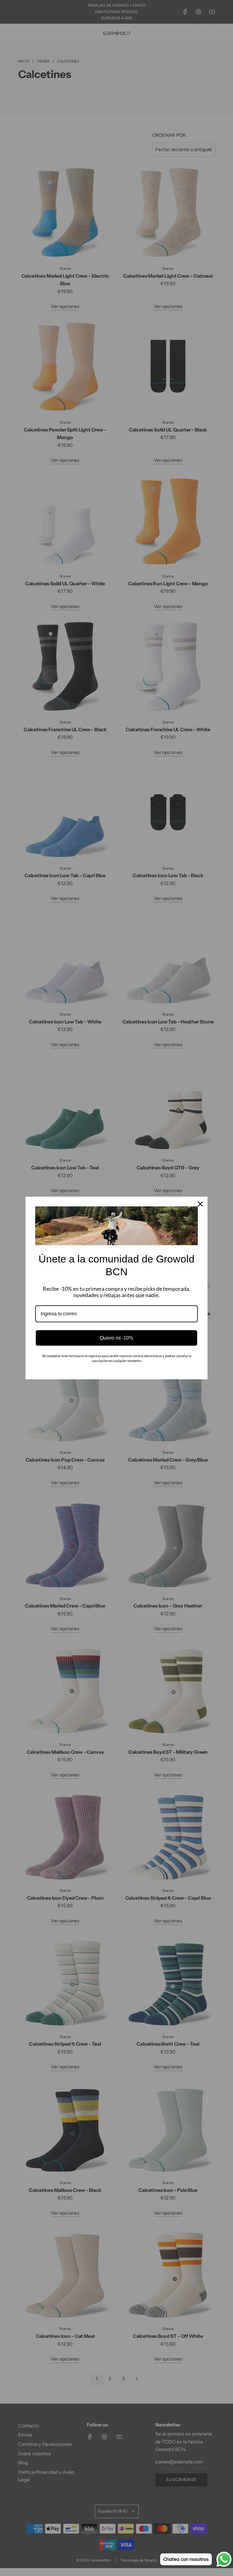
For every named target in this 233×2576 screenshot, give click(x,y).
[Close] (200, 1204)
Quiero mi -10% (116, 1338)
